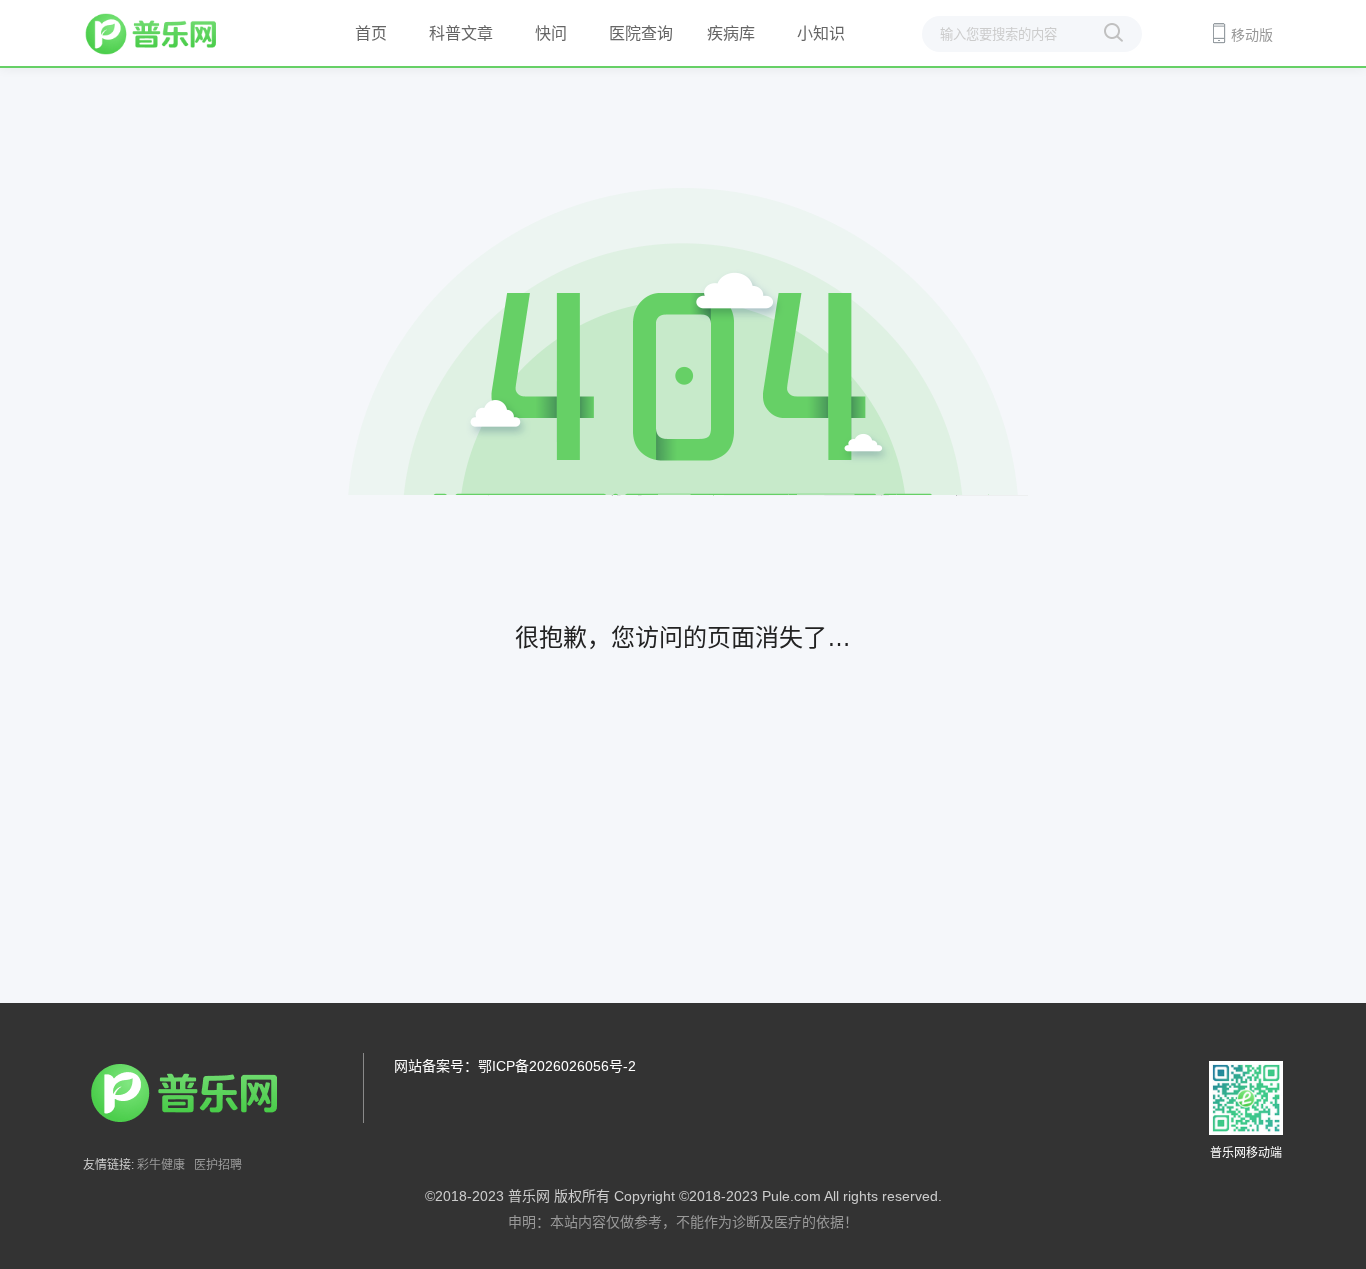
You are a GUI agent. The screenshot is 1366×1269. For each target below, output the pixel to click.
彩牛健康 (161, 1165)
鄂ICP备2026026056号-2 (557, 1066)
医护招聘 (218, 1165)
